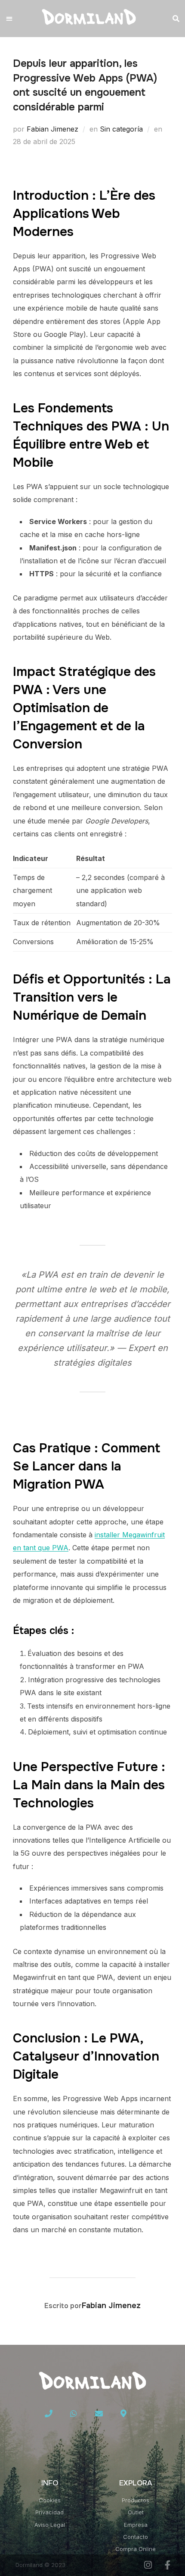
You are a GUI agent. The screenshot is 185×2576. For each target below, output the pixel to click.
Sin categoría (121, 129)
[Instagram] (148, 2565)
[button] (9, 19)
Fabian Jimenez (52, 129)
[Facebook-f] (168, 2565)
